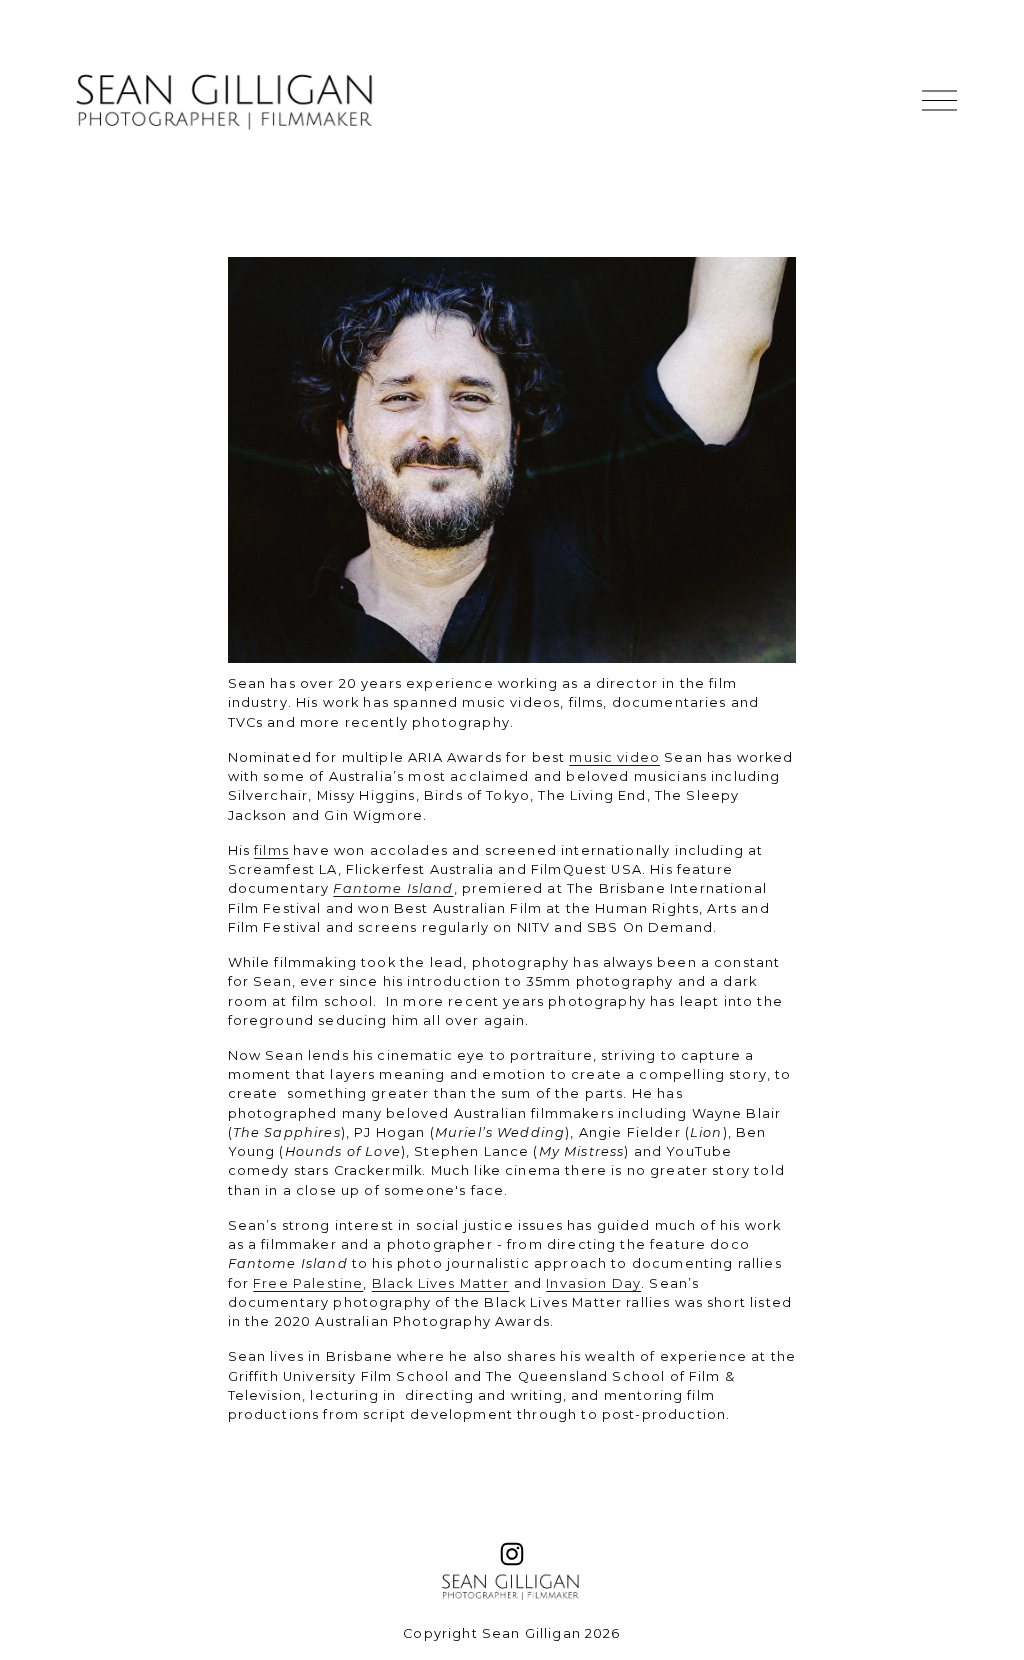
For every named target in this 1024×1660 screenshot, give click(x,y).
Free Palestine (308, 1283)
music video (614, 757)
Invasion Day (593, 1283)
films (271, 850)
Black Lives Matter (441, 1283)
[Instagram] (512, 1554)
